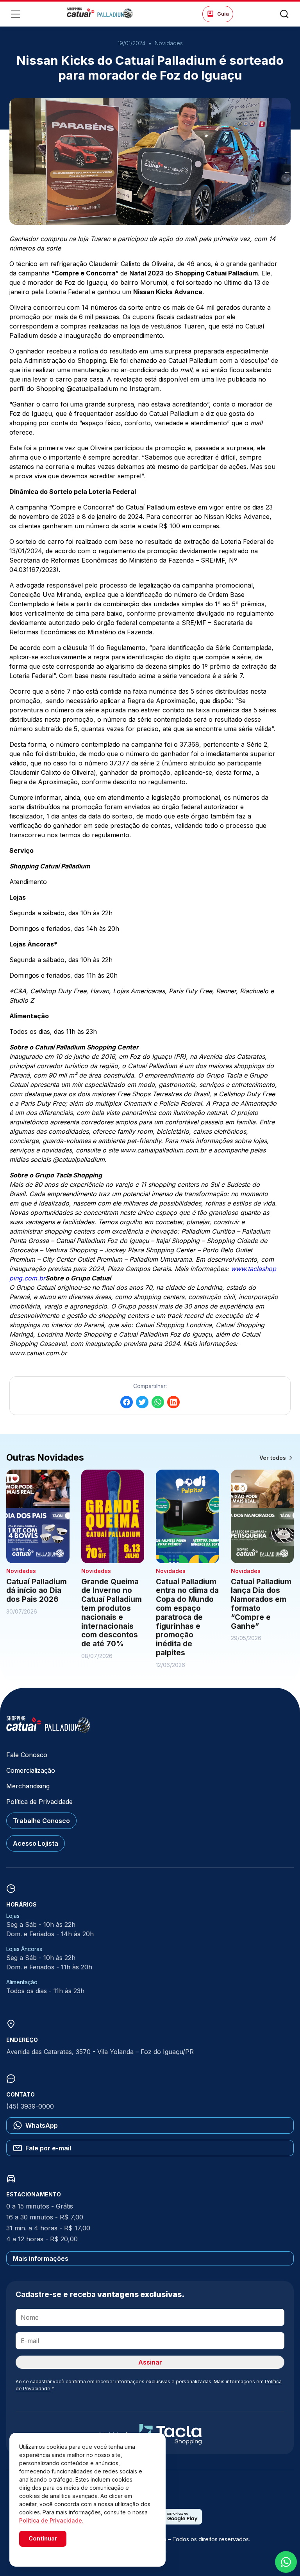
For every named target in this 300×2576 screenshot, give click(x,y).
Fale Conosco (27, 1755)
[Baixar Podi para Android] (177, 2522)
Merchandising (28, 1786)
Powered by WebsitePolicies (52, 2552)
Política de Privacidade (39, 1802)
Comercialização (31, 1770)
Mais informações (41, 2258)
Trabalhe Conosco (41, 1821)
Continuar (43, 2538)
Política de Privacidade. (51, 2520)
